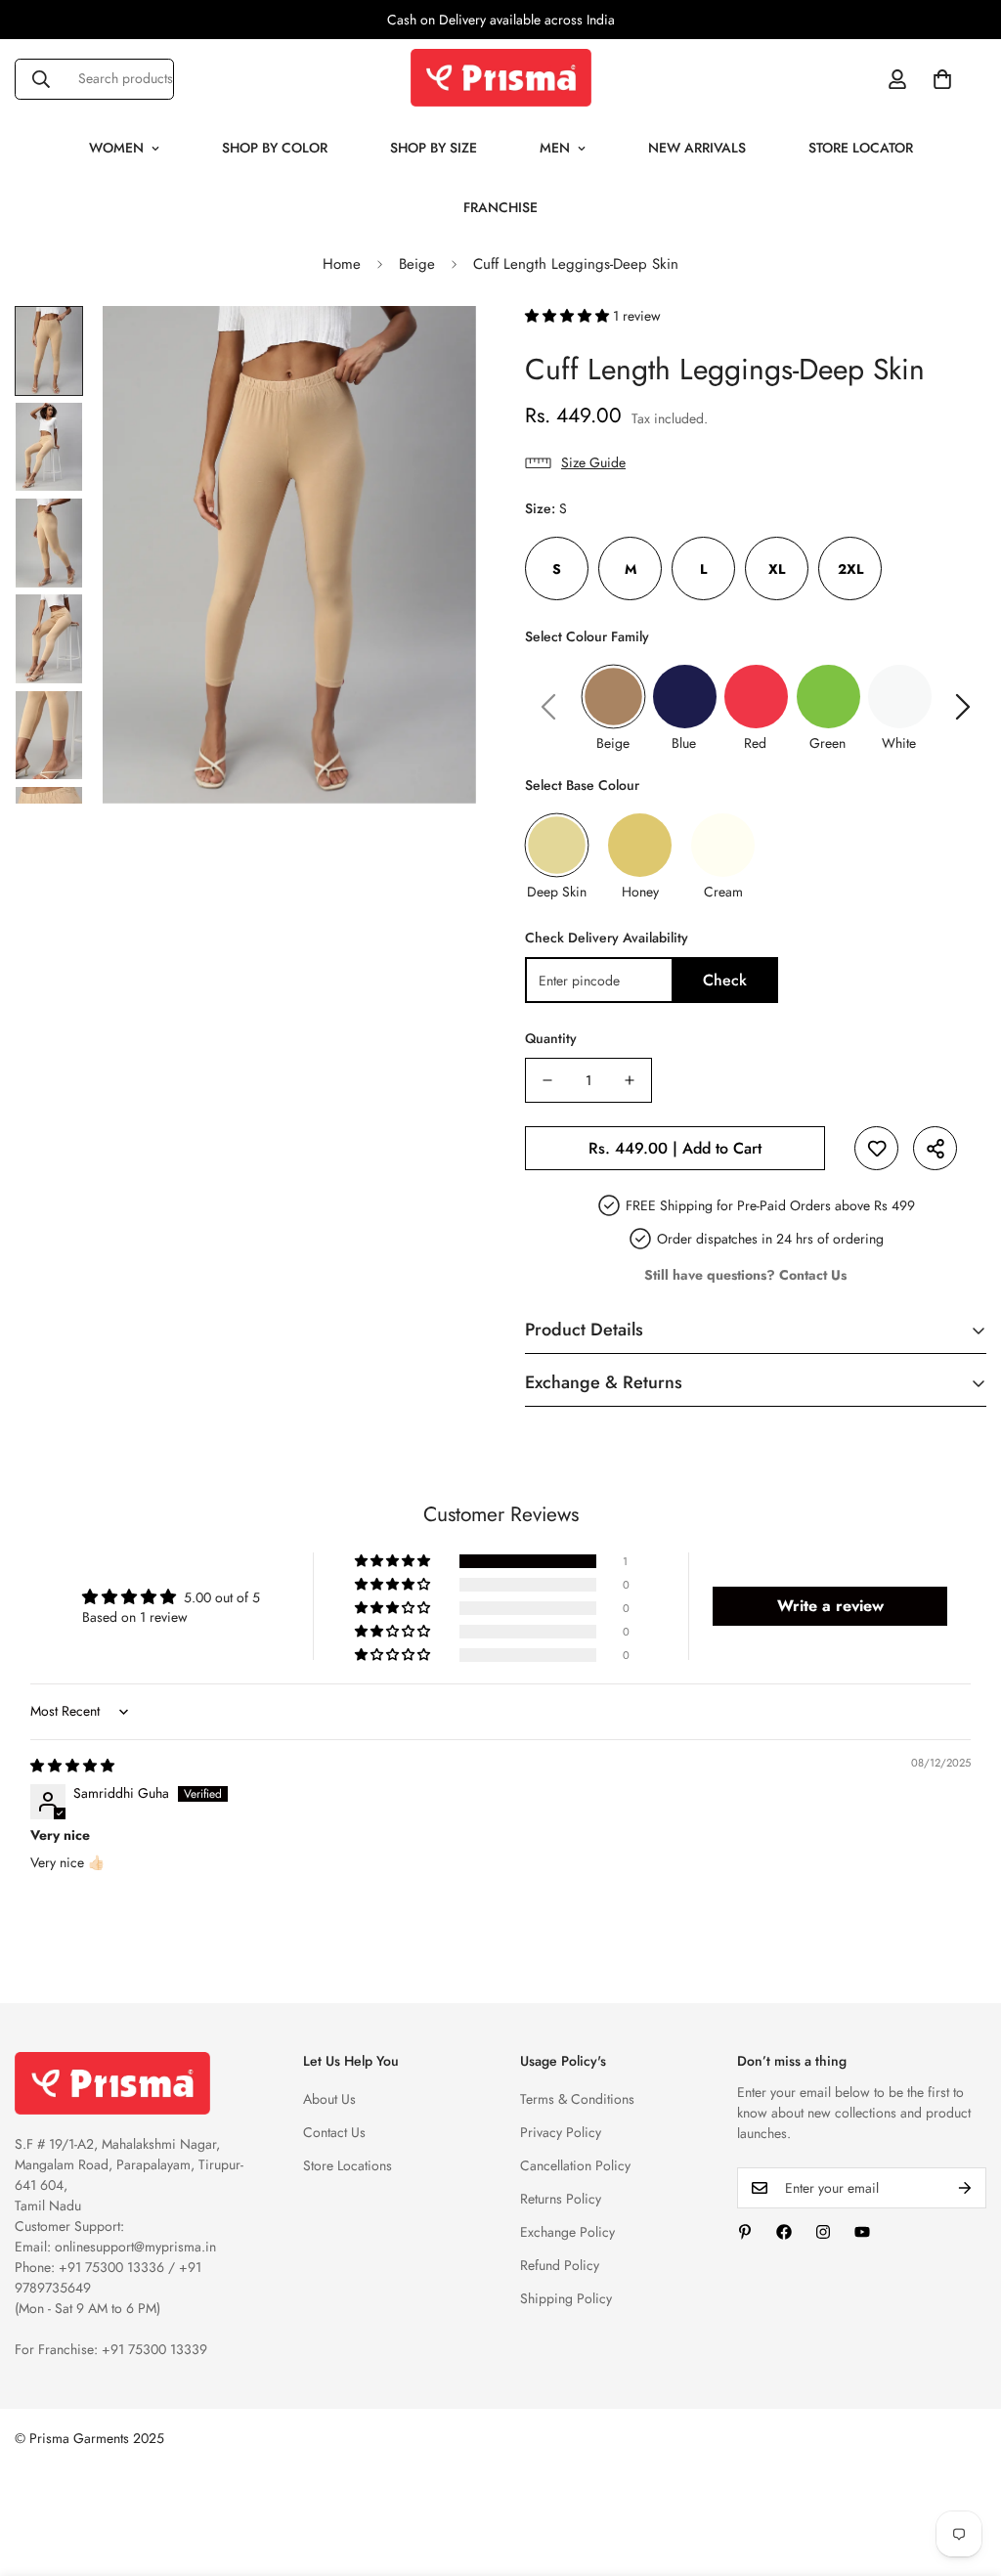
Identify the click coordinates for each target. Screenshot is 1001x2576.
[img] (72, 1766)
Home (342, 264)
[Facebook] (784, 2232)
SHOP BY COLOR (275, 148)
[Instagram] (823, 2232)
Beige (417, 264)
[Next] (963, 707)
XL (777, 569)
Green (827, 743)
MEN (555, 148)
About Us (329, 2099)
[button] (942, 79)
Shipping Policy (566, 2298)
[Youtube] (862, 2232)
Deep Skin (557, 892)
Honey (640, 892)
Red (755, 743)
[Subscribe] (965, 2188)
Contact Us (334, 2132)
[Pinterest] (745, 2232)
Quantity (551, 1038)
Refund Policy (560, 2265)
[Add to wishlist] (876, 1148)
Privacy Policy (561, 2132)
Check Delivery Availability (607, 938)
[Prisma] (501, 79)
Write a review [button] (830, 1606)
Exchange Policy (567, 2232)
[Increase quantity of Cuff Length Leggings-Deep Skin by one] (630, 1080)
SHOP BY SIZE (434, 148)
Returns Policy (561, 2199)
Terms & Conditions (577, 2099)
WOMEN (116, 148)
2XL (850, 569)
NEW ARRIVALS (697, 148)
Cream (723, 892)
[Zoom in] (435, 348)
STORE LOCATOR (861, 148)
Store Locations (348, 2165)
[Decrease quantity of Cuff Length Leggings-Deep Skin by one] (547, 1080)
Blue (684, 743)
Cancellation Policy (575, 2165)
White (899, 743)
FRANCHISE (500, 207)
